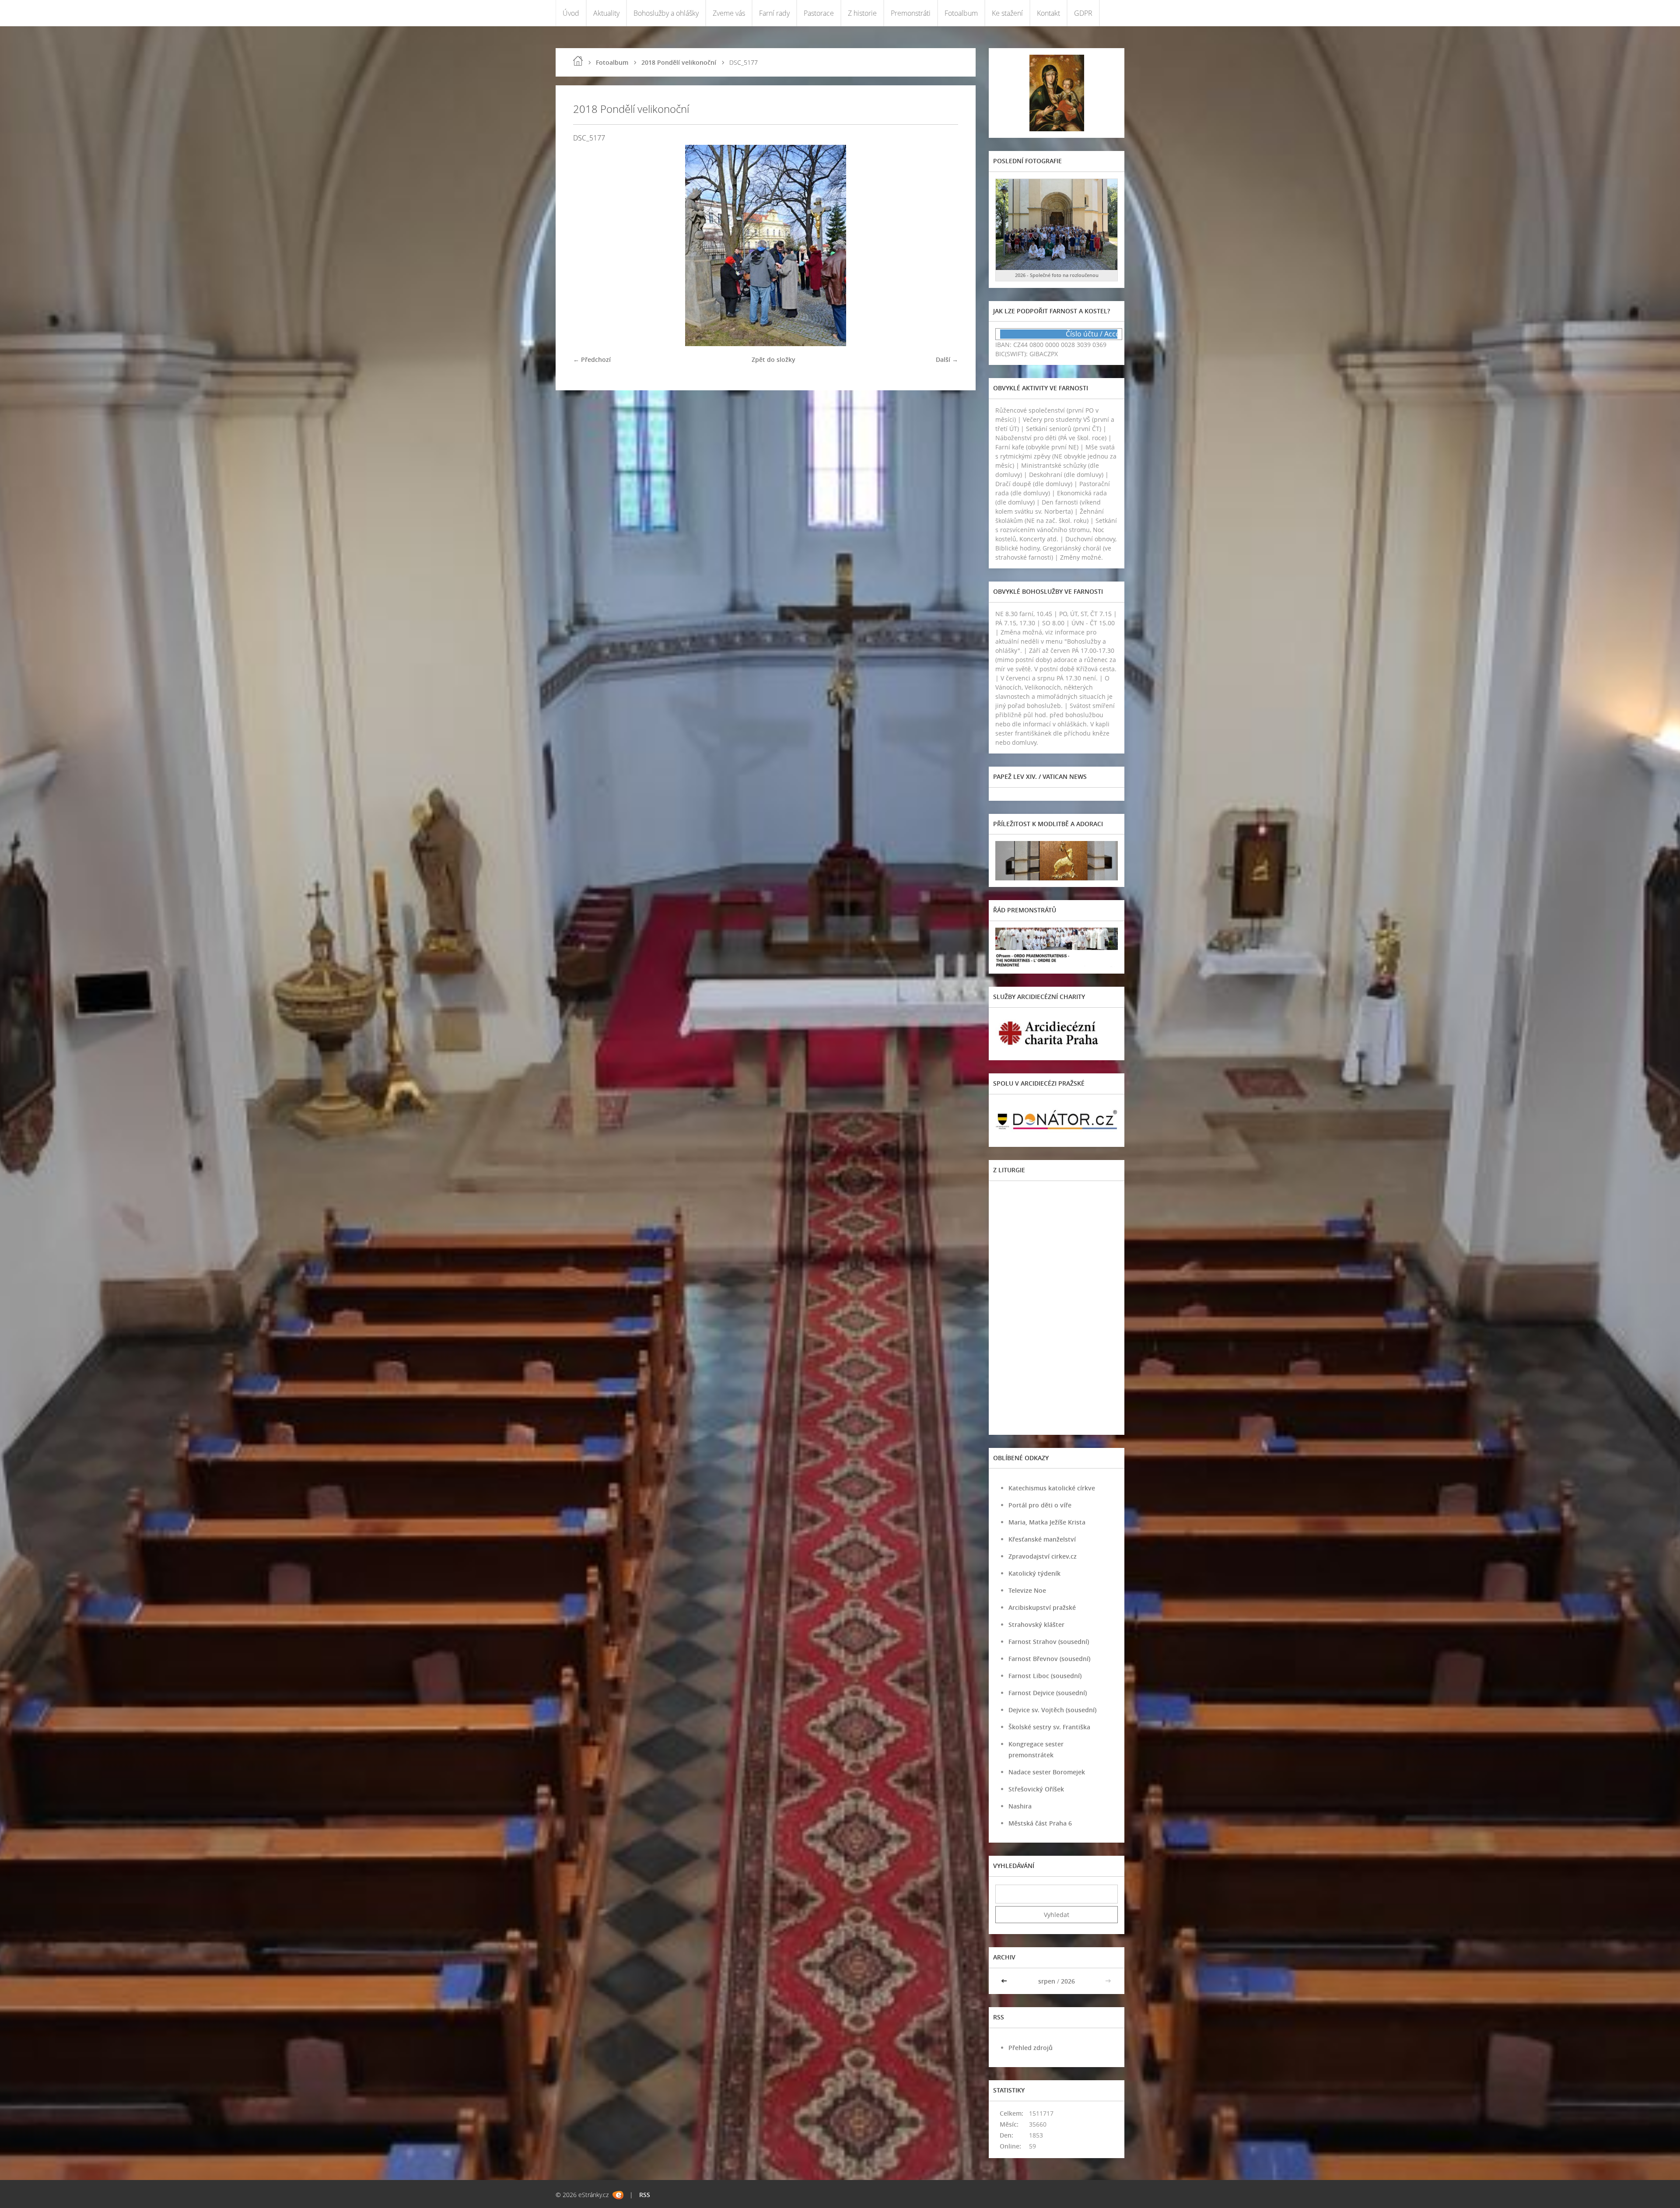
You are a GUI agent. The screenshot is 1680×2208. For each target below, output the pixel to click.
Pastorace (819, 13)
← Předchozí (592, 359)
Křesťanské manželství (1042, 1539)
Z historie (862, 13)
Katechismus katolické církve (1052, 1488)
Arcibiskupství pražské (1042, 1607)
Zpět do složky (773, 359)
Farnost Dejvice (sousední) (1048, 1693)
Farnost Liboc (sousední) (1045, 1676)
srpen (1047, 1981)
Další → (947, 359)
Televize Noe (1027, 1590)
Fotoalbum (961, 13)
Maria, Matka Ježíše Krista (1047, 1522)
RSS (645, 2195)
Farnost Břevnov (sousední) (1049, 1659)
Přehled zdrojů (1031, 2048)
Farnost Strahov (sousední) (1049, 1642)
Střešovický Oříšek (1036, 1789)
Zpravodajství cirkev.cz (1043, 1556)
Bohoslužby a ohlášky (666, 13)
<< (1005, 1981)
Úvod (571, 13)
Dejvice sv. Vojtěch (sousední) (1052, 1710)
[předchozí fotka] (587, 245)
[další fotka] (944, 245)
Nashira (1020, 1806)
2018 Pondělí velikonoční (679, 62)
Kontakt (1048, 13)
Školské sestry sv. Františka (1049, 1727)
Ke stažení (1007, 13)
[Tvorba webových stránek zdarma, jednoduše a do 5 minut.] (618, 2195)
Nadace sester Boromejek (1047, 1772)
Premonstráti (911, 13)
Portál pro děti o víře (1040, 1505)
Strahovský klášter (1036, 1624)
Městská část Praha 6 (1040, 1823)
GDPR (1083, 13)
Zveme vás (729, 13)
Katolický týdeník (1034, 1573)
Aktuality (606, 13)
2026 (1068, 1981)
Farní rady (774, 13)
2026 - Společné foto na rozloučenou (1057, 275)
